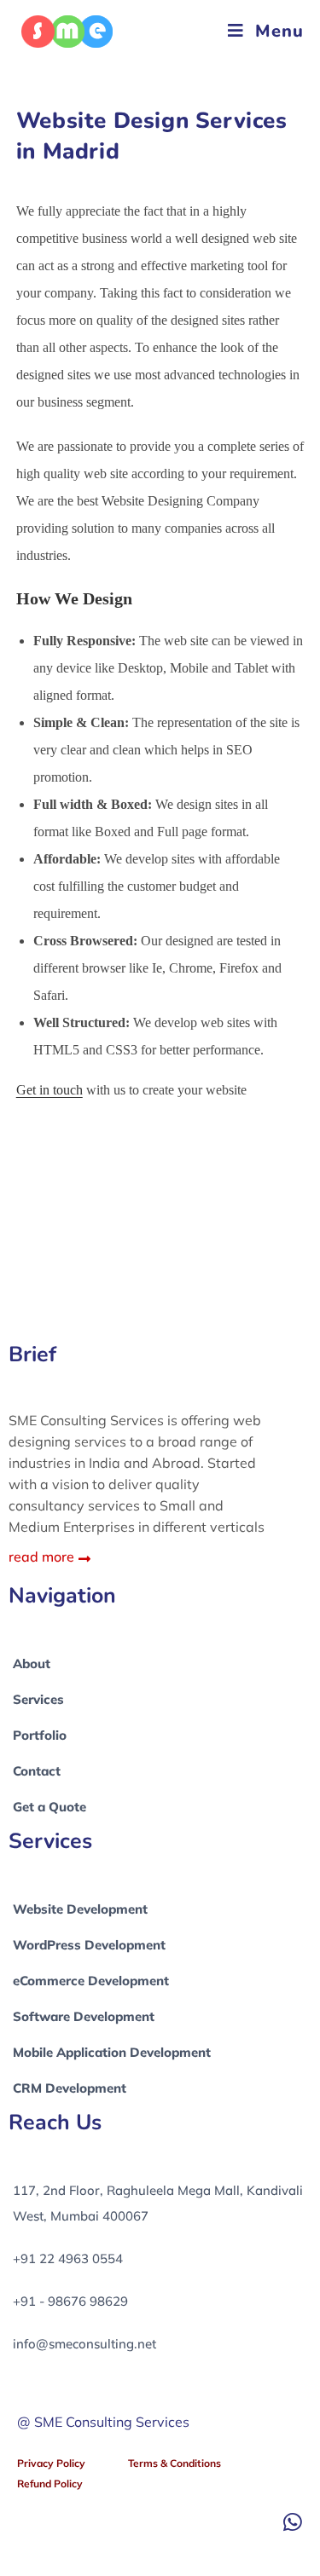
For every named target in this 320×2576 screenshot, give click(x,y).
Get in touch (49, 1090)
